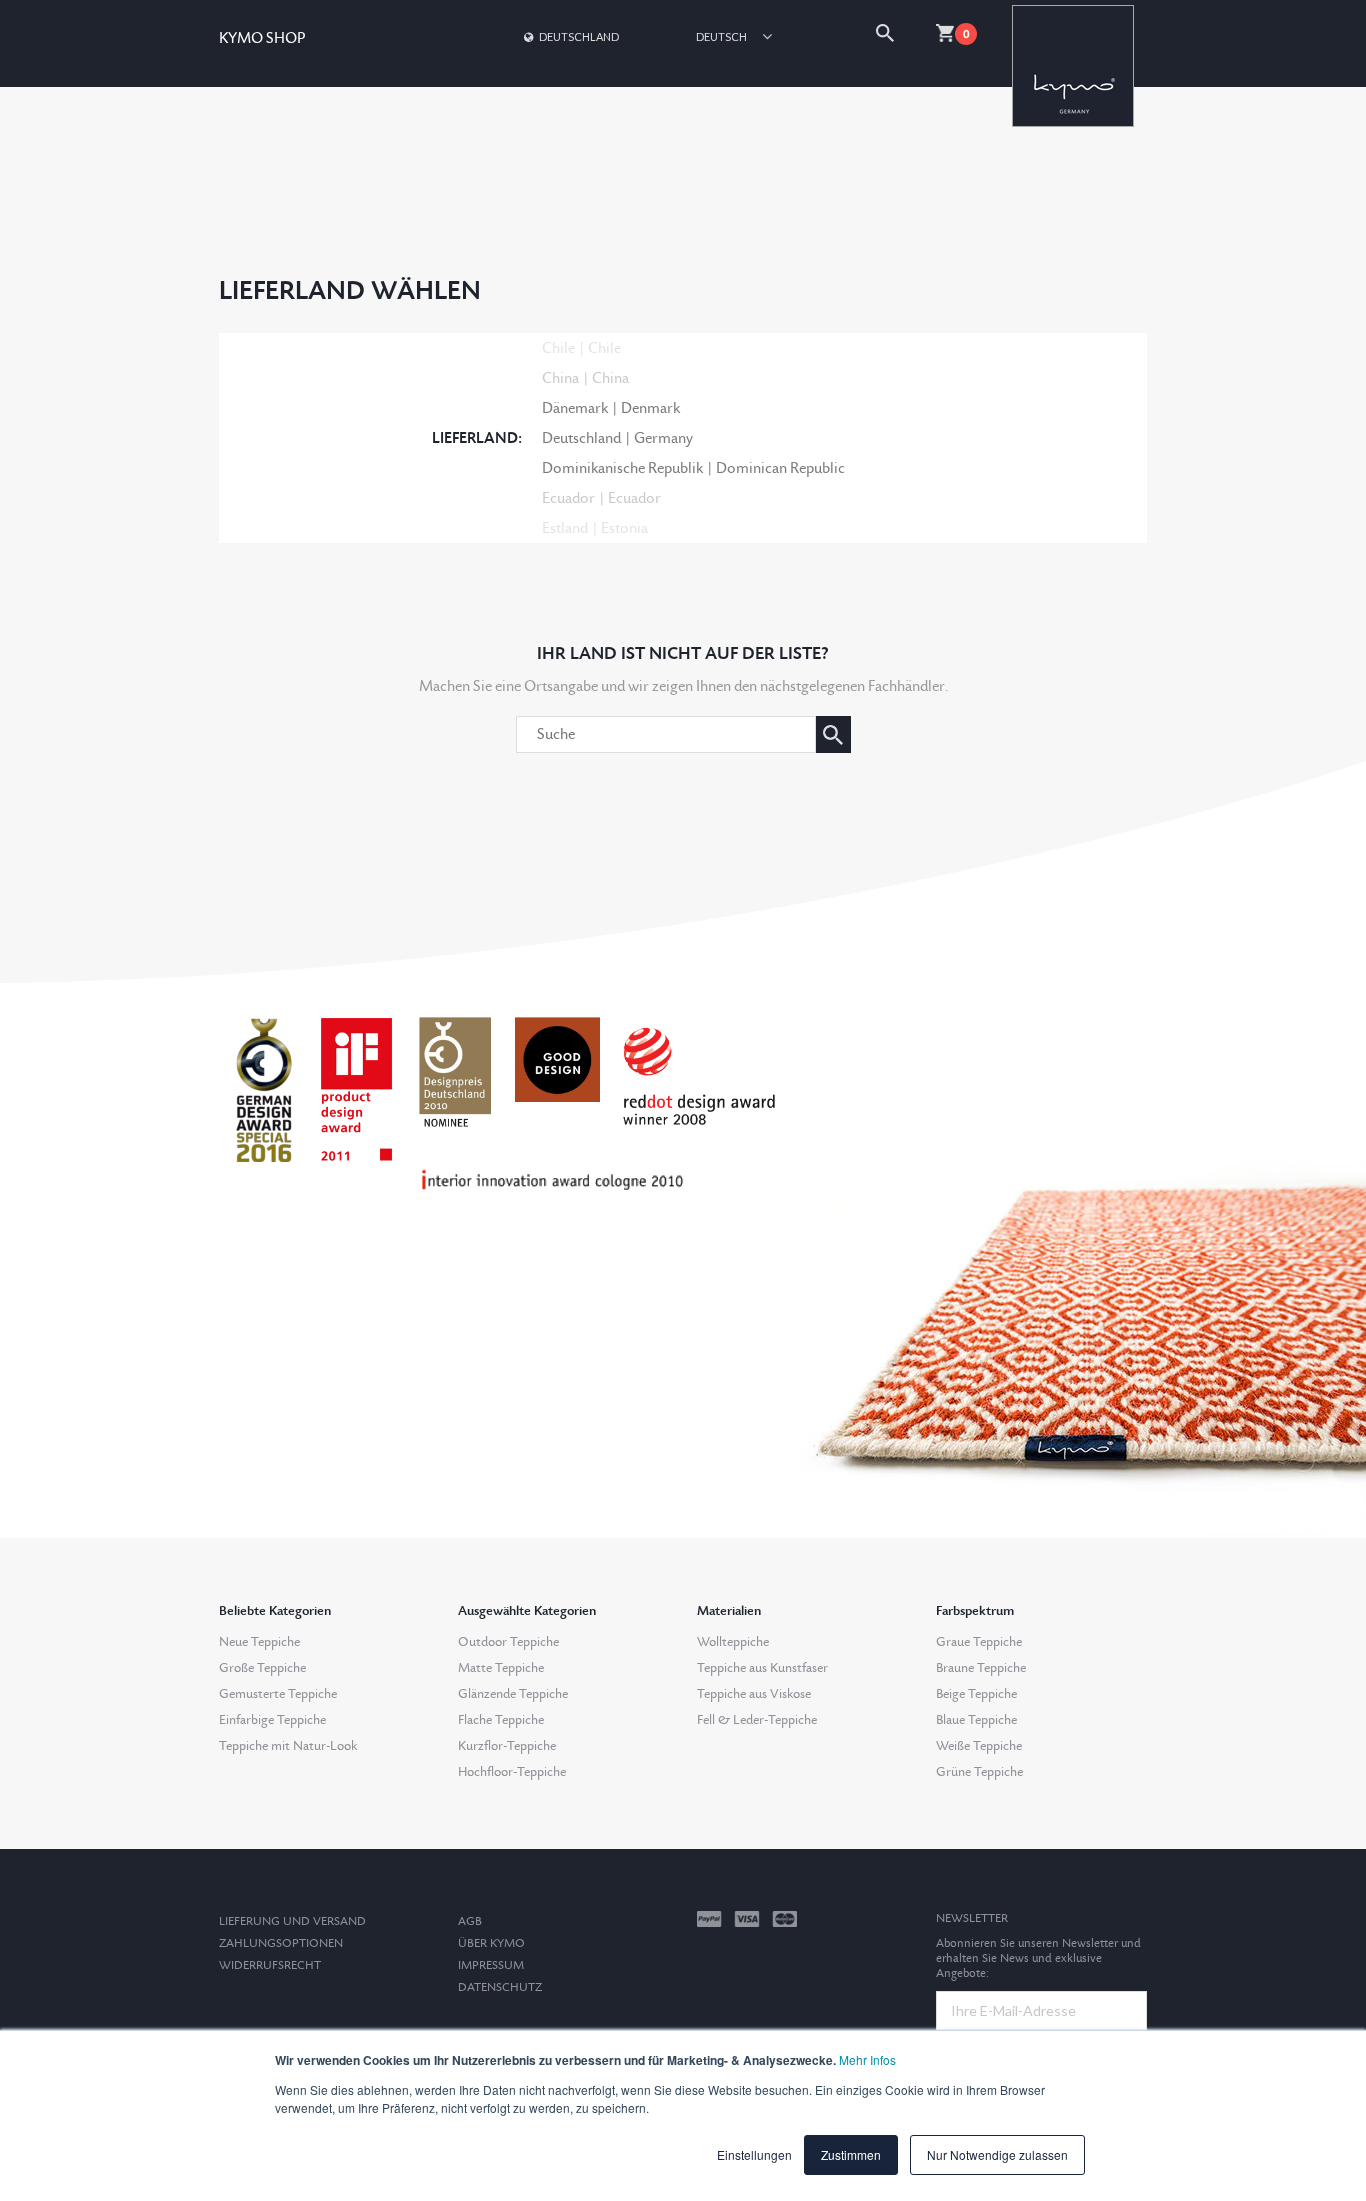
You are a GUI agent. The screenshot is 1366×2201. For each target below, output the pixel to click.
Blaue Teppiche (976, 1720)
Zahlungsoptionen (281, 1943)
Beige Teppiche (976, 1694)
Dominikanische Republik (622, 468)
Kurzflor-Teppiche (507, 1746)
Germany (663, 438)
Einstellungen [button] (754, 2154)
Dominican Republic (780, 468)
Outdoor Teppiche (508, 1642)
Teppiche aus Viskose (754, 1694)
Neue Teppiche (259, 1642)
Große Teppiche (262, 1668)
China (560, 378)
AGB (470, 1921)
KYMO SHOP (262, 38)
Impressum (491, 1965)
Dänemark (575, 408)
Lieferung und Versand (292, 1921)
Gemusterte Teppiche (278, 1694)
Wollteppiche (733, 1642)
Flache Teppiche (501, 1720)
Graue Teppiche (979, 1642)
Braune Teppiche (981, 1668)
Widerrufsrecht (270, 1965)
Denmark (650, 408)
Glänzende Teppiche (513, 1694)
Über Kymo (491, 1943)
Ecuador (568, 498)
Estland (565, 528)
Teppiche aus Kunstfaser (762, 1668)
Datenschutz (500, 1987)
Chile (558, 348)
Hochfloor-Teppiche (512, 1772)
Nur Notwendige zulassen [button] (997, 2154)
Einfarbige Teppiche (272, 1720)
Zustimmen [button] (851, 2154)
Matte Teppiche (501, 1668)
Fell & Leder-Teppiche (757, 1720)
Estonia (624, 528)
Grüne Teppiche (979, 1772)
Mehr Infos (867, 2059)
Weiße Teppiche (979, 1746)
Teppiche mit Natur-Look (288, 1746)
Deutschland (579, 36)
